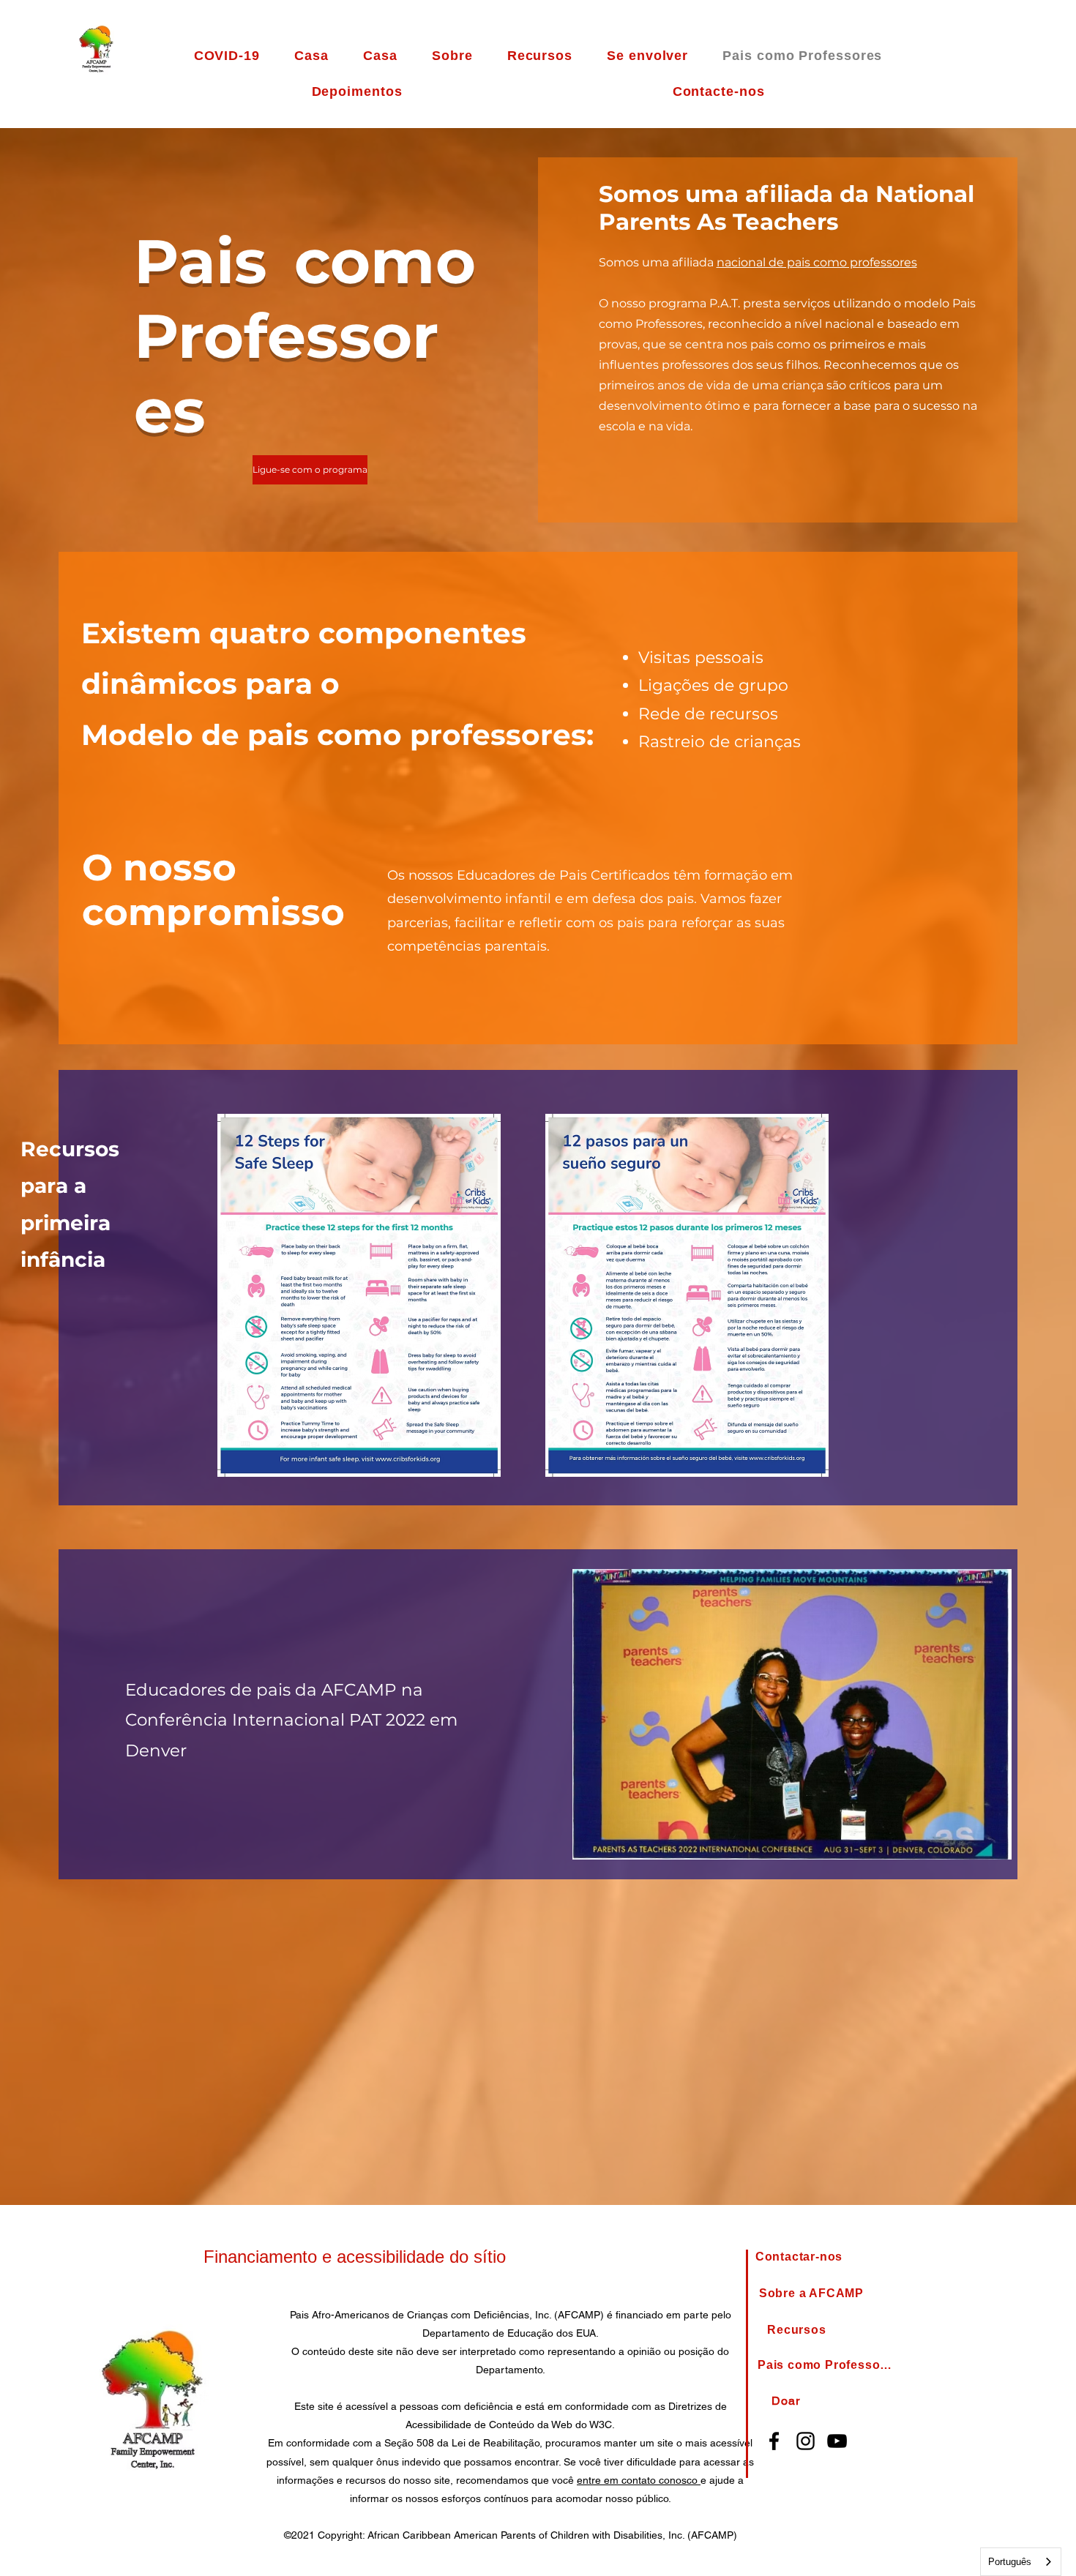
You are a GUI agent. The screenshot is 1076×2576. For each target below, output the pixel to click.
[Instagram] (806, 2441)
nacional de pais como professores (817, 262)
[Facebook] (774, 2441)
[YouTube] (837, 2441)
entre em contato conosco (639, 2480)
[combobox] (1021, 2562)
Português (1010, 2562)
